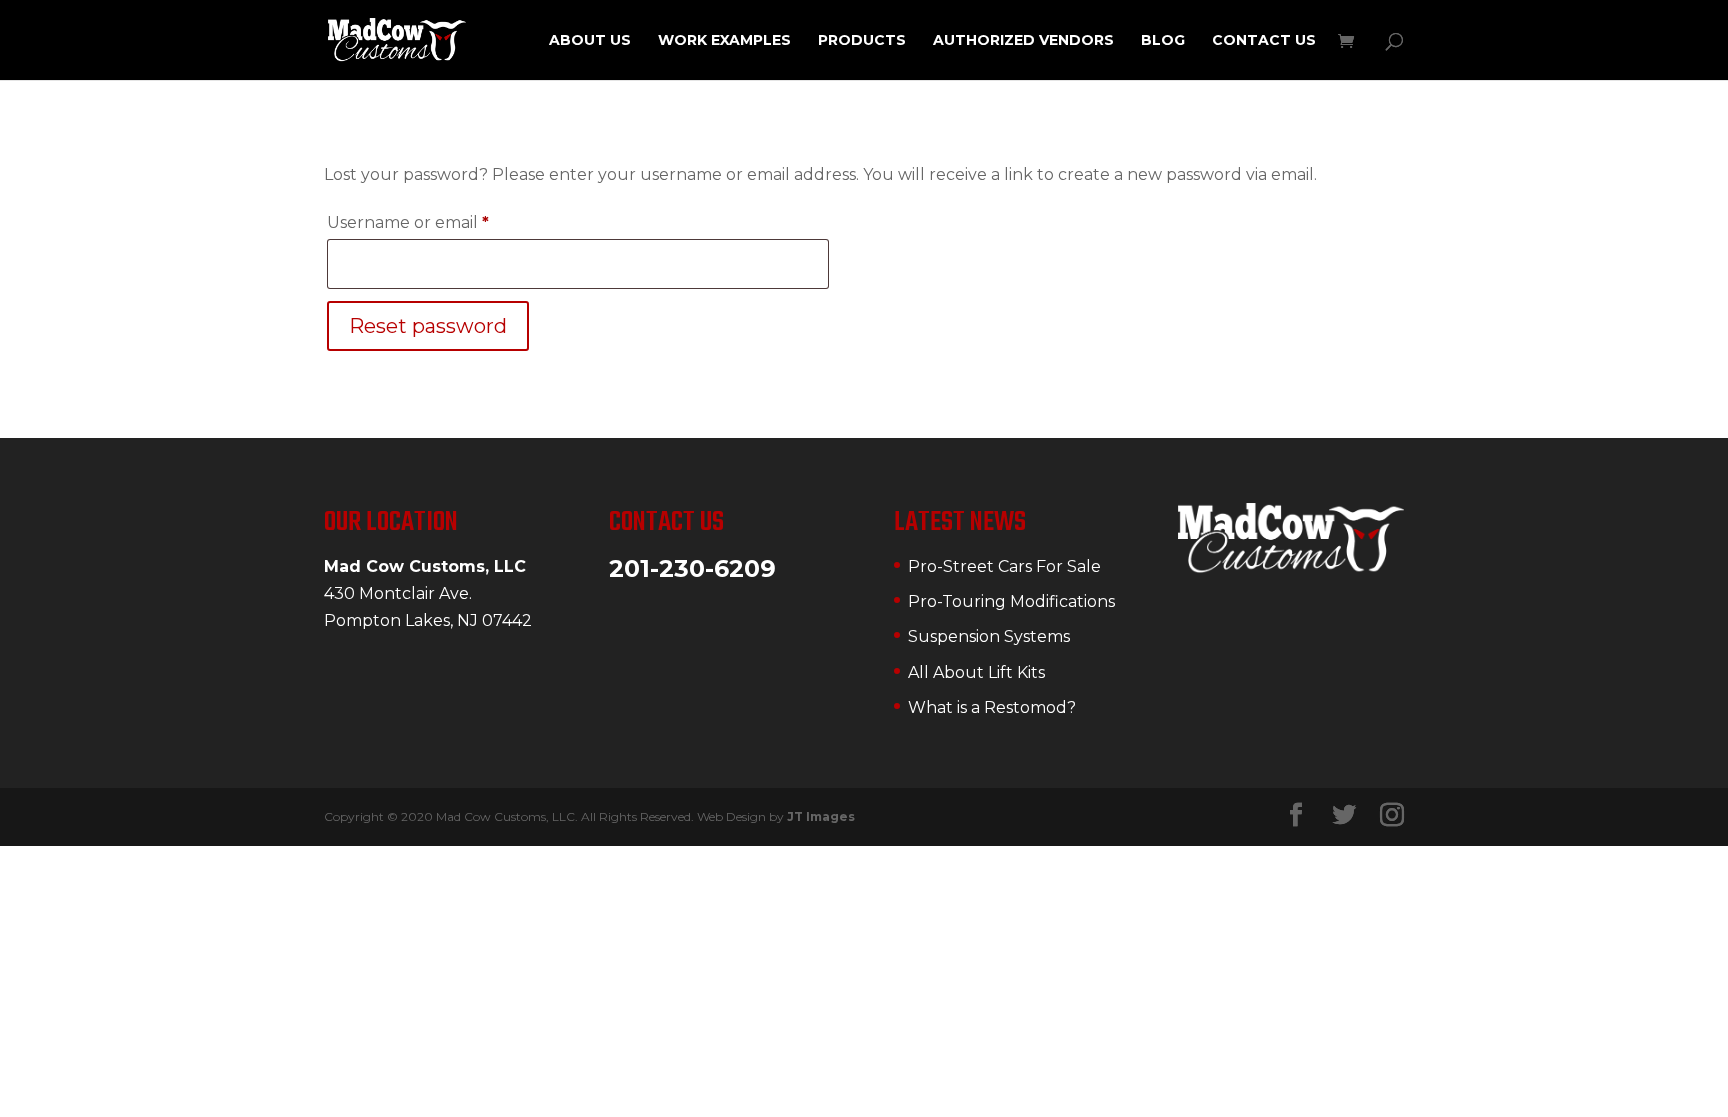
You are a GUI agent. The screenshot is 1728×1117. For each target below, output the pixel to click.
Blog (1163, 41)
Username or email (445, 222)
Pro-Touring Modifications (1011, 601)
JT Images (821, 816)
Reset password (428, 326)
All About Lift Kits (976, 672)
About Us (590, 41)
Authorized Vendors (1023, 41)
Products (862, 41)
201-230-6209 (692, 568)
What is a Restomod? (992, 707)
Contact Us (1264, 41)
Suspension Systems (989, 636)
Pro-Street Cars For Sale (1004, 566)
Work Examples (724, 41)
